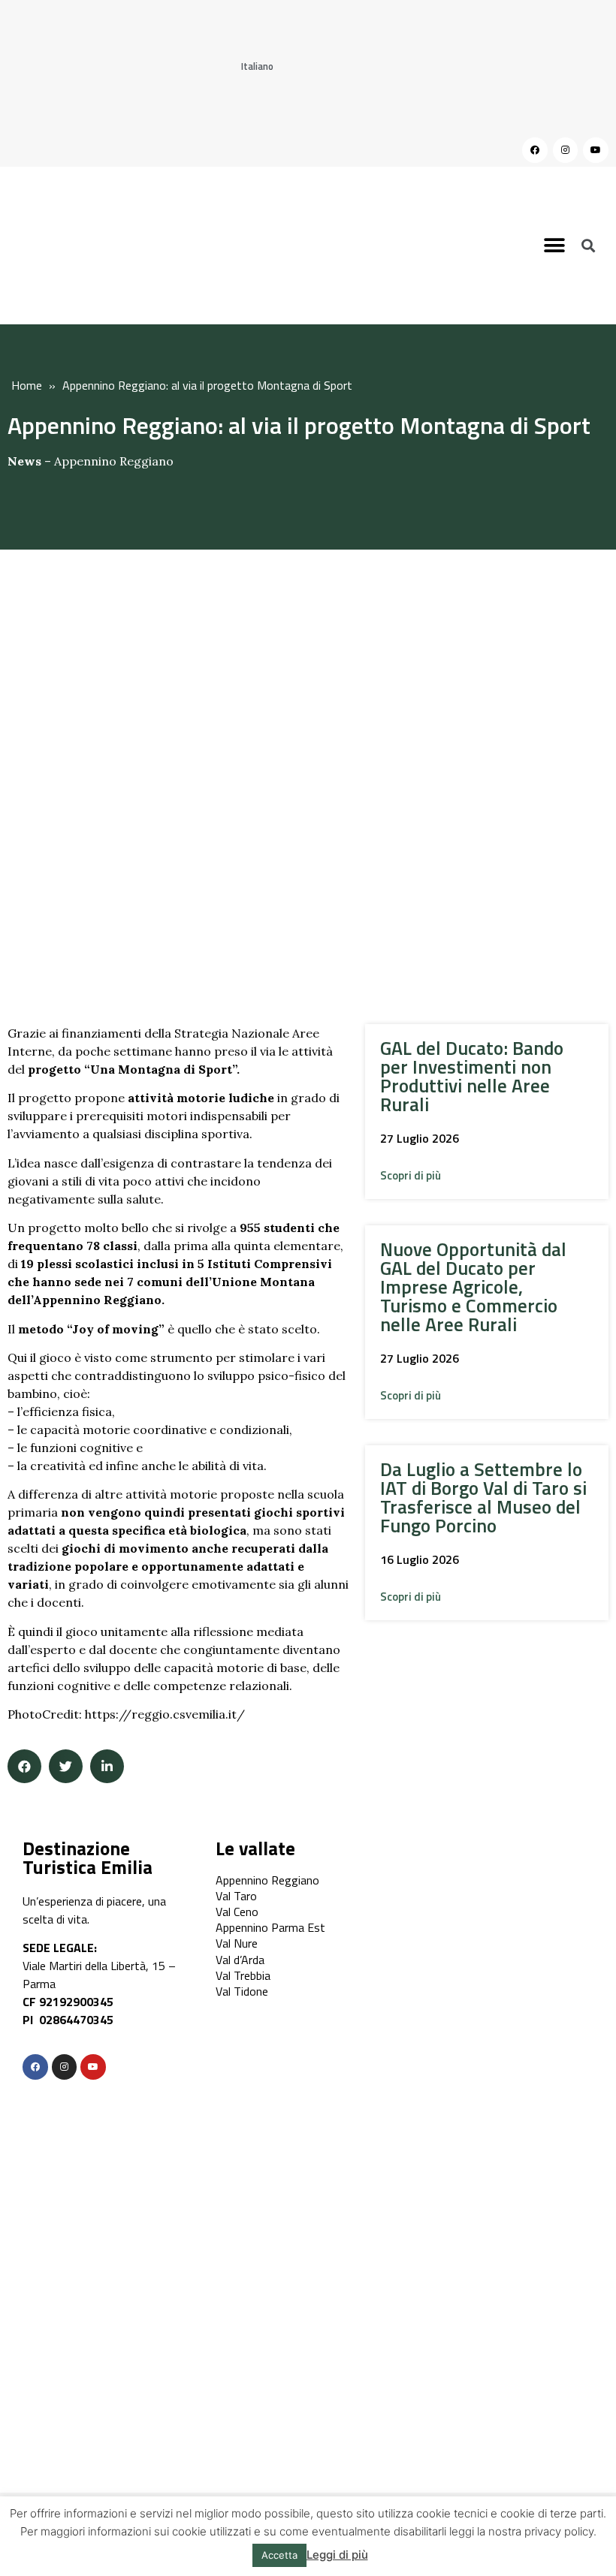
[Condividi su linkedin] (107, 1766)
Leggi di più (337, 2555)
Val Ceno (237, 1912)
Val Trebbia (243, 1975)
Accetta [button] (279, 2555)
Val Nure (237, 1943)
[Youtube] (596, 150)
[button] (555, 245)
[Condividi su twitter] (66, 1766)
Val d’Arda (240, 1960)
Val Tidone (242, 1991)
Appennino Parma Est (270, 1927)
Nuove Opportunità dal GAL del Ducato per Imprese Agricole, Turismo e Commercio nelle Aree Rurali (473, 1287)
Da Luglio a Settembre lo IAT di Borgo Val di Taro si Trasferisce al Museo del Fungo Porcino (483, 1497)
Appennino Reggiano (114, 461)
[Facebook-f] (35, 2067)
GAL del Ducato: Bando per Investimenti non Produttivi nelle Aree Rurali (472, 1076)
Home (27, 385)
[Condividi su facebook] (24, 1766)
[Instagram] (566, 150)
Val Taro (236, 1896)
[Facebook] (535, 150)
